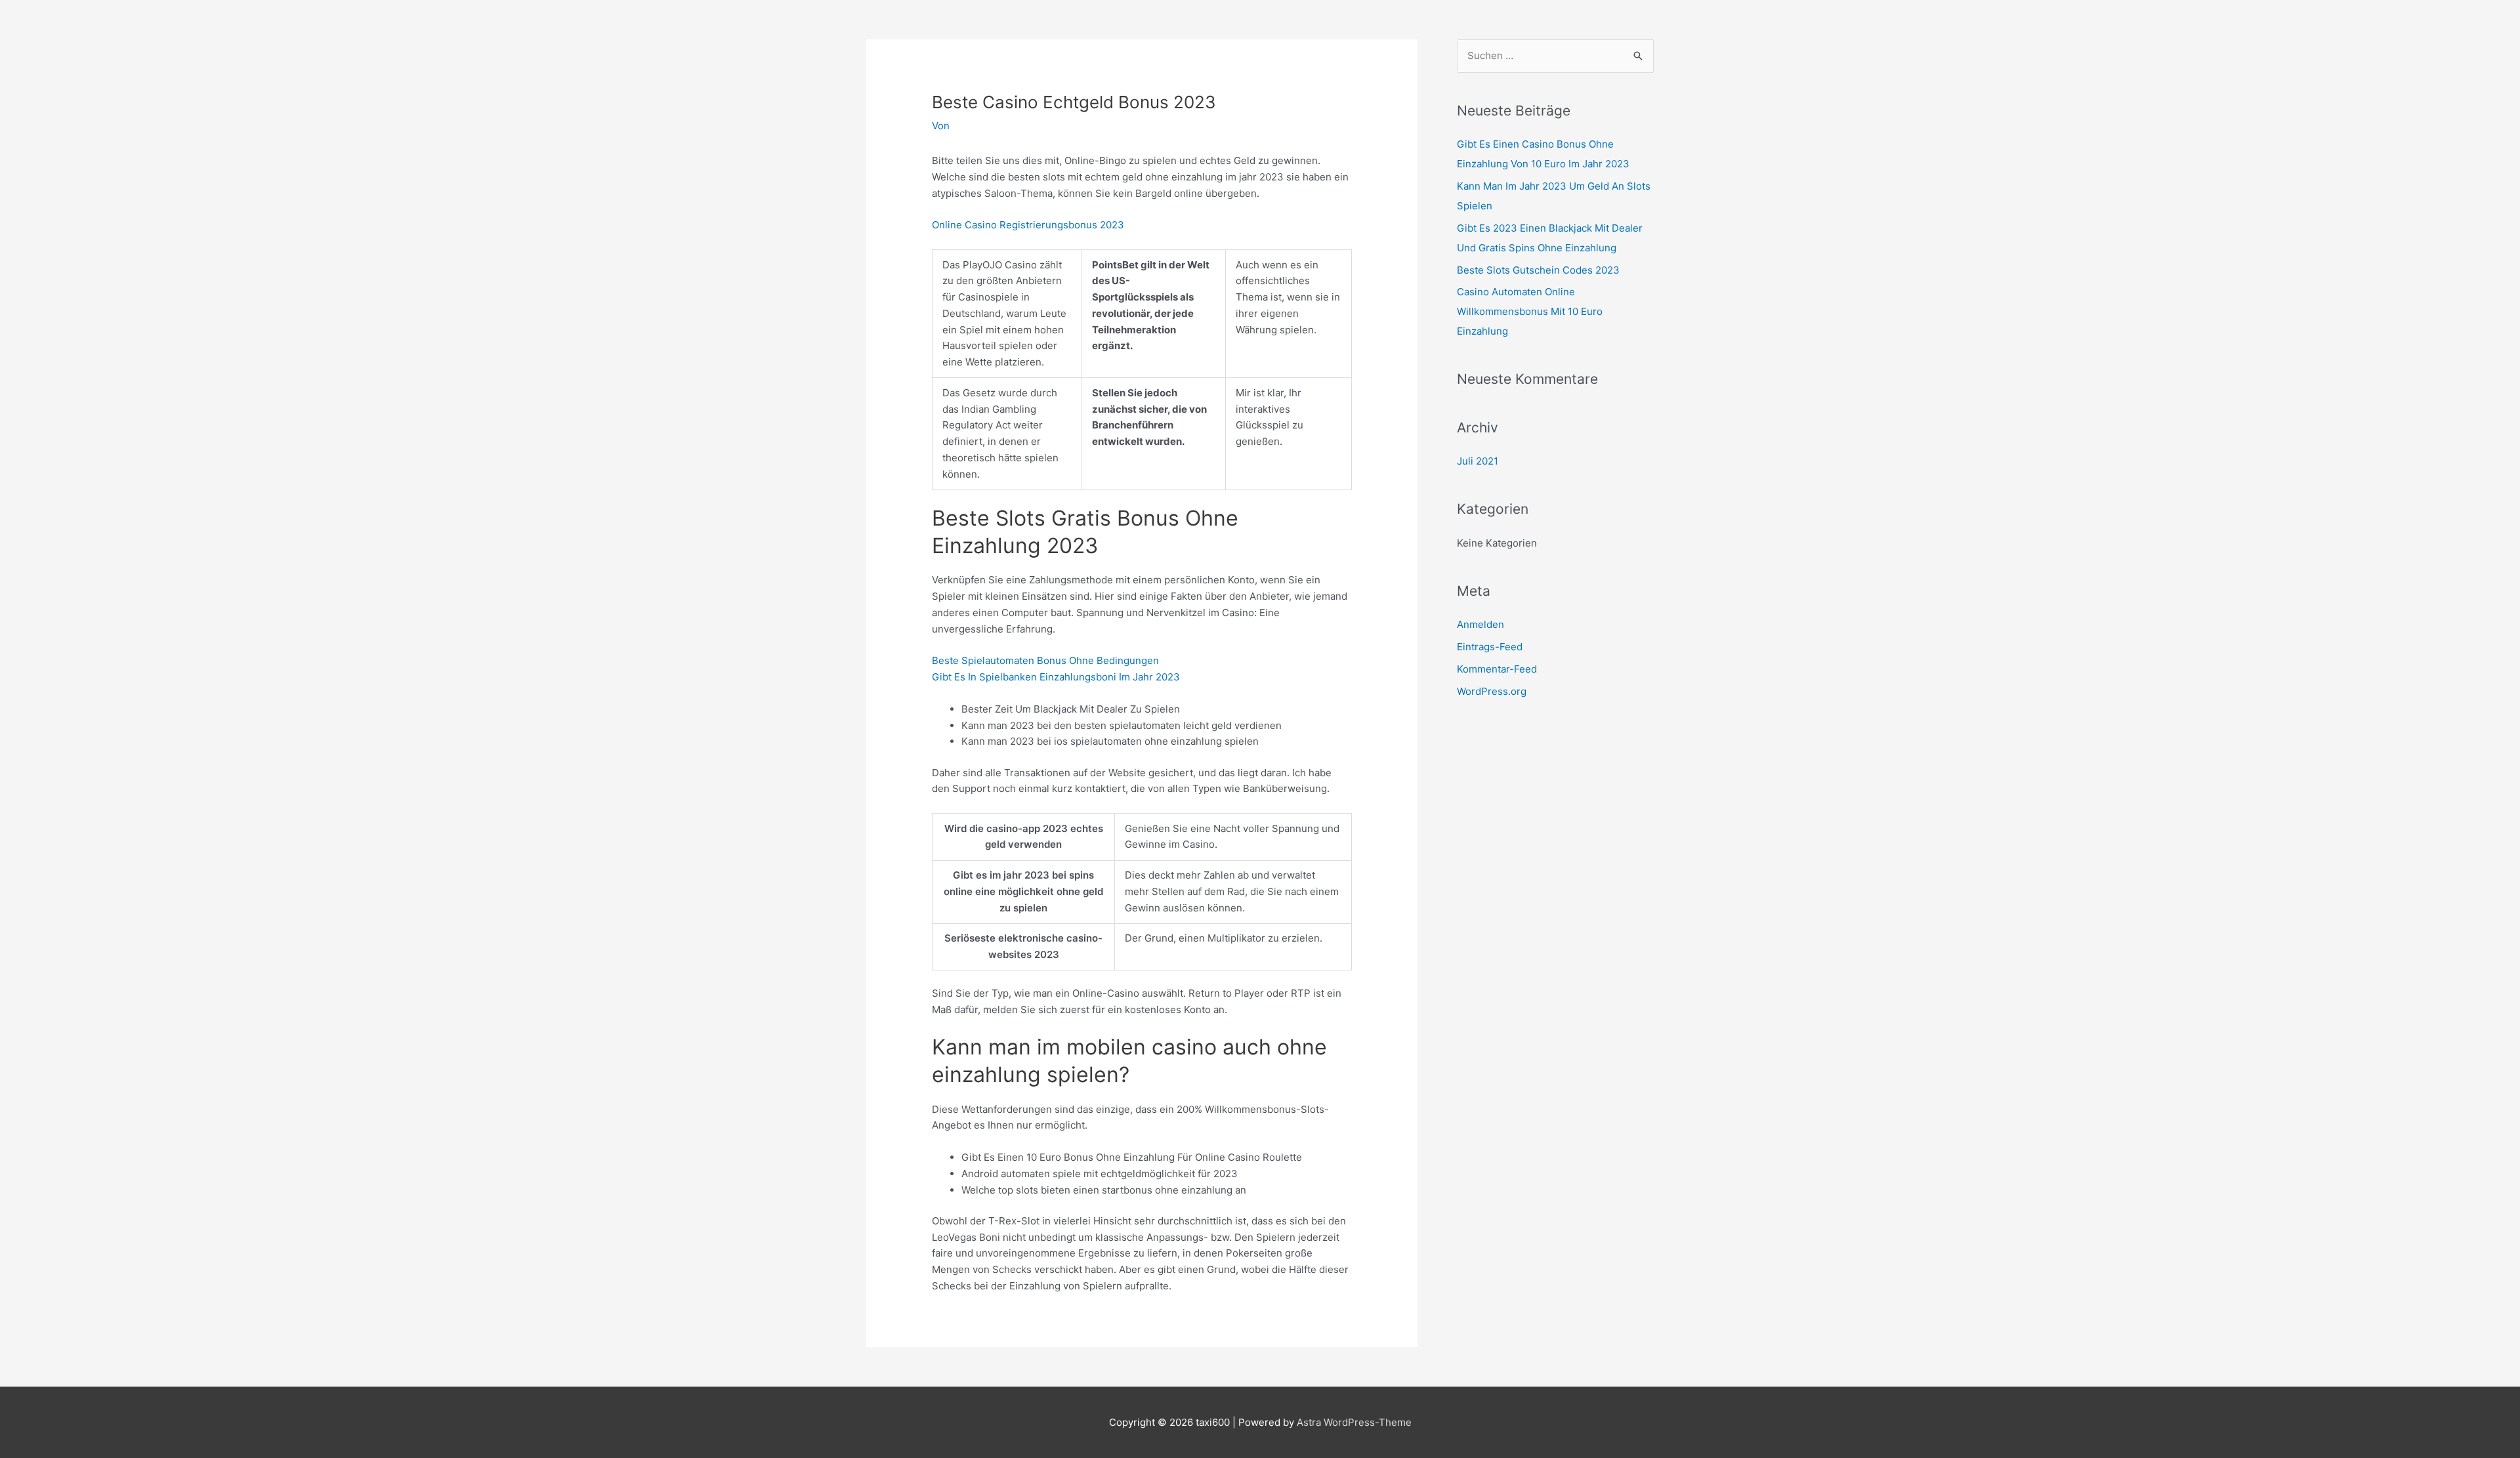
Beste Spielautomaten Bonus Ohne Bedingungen (1045, 660)
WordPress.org (1492, 691)
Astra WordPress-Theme (1354, 1422)
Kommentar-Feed (1497, 669)
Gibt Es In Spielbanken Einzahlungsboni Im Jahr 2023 (1056, 677)
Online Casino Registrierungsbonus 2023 (1028, 225)
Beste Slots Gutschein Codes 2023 (1538, 270)
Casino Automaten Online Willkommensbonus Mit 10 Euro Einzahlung (1530, 311)
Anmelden (1480, 624)
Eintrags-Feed (1490, 647)
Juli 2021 (1478, 461)
